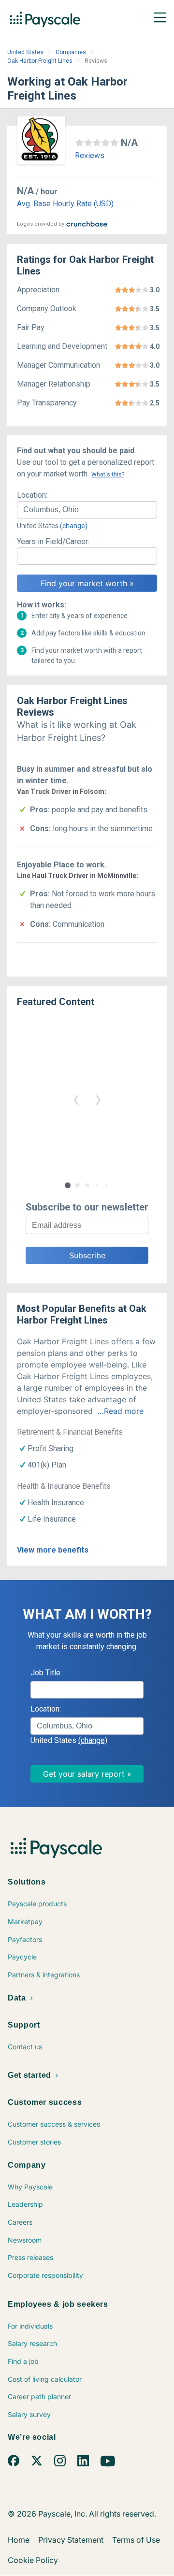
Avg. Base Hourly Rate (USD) (65, 204)
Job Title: (46, 1673)
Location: (32, 495)
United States (25, 52)
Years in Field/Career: (53, 541)
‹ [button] (76, 1099)
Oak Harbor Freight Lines (40, 61)
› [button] (98, 1099)
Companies (71, 52)
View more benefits (53, 1550)
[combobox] (87, 510)
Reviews (90, 155)
